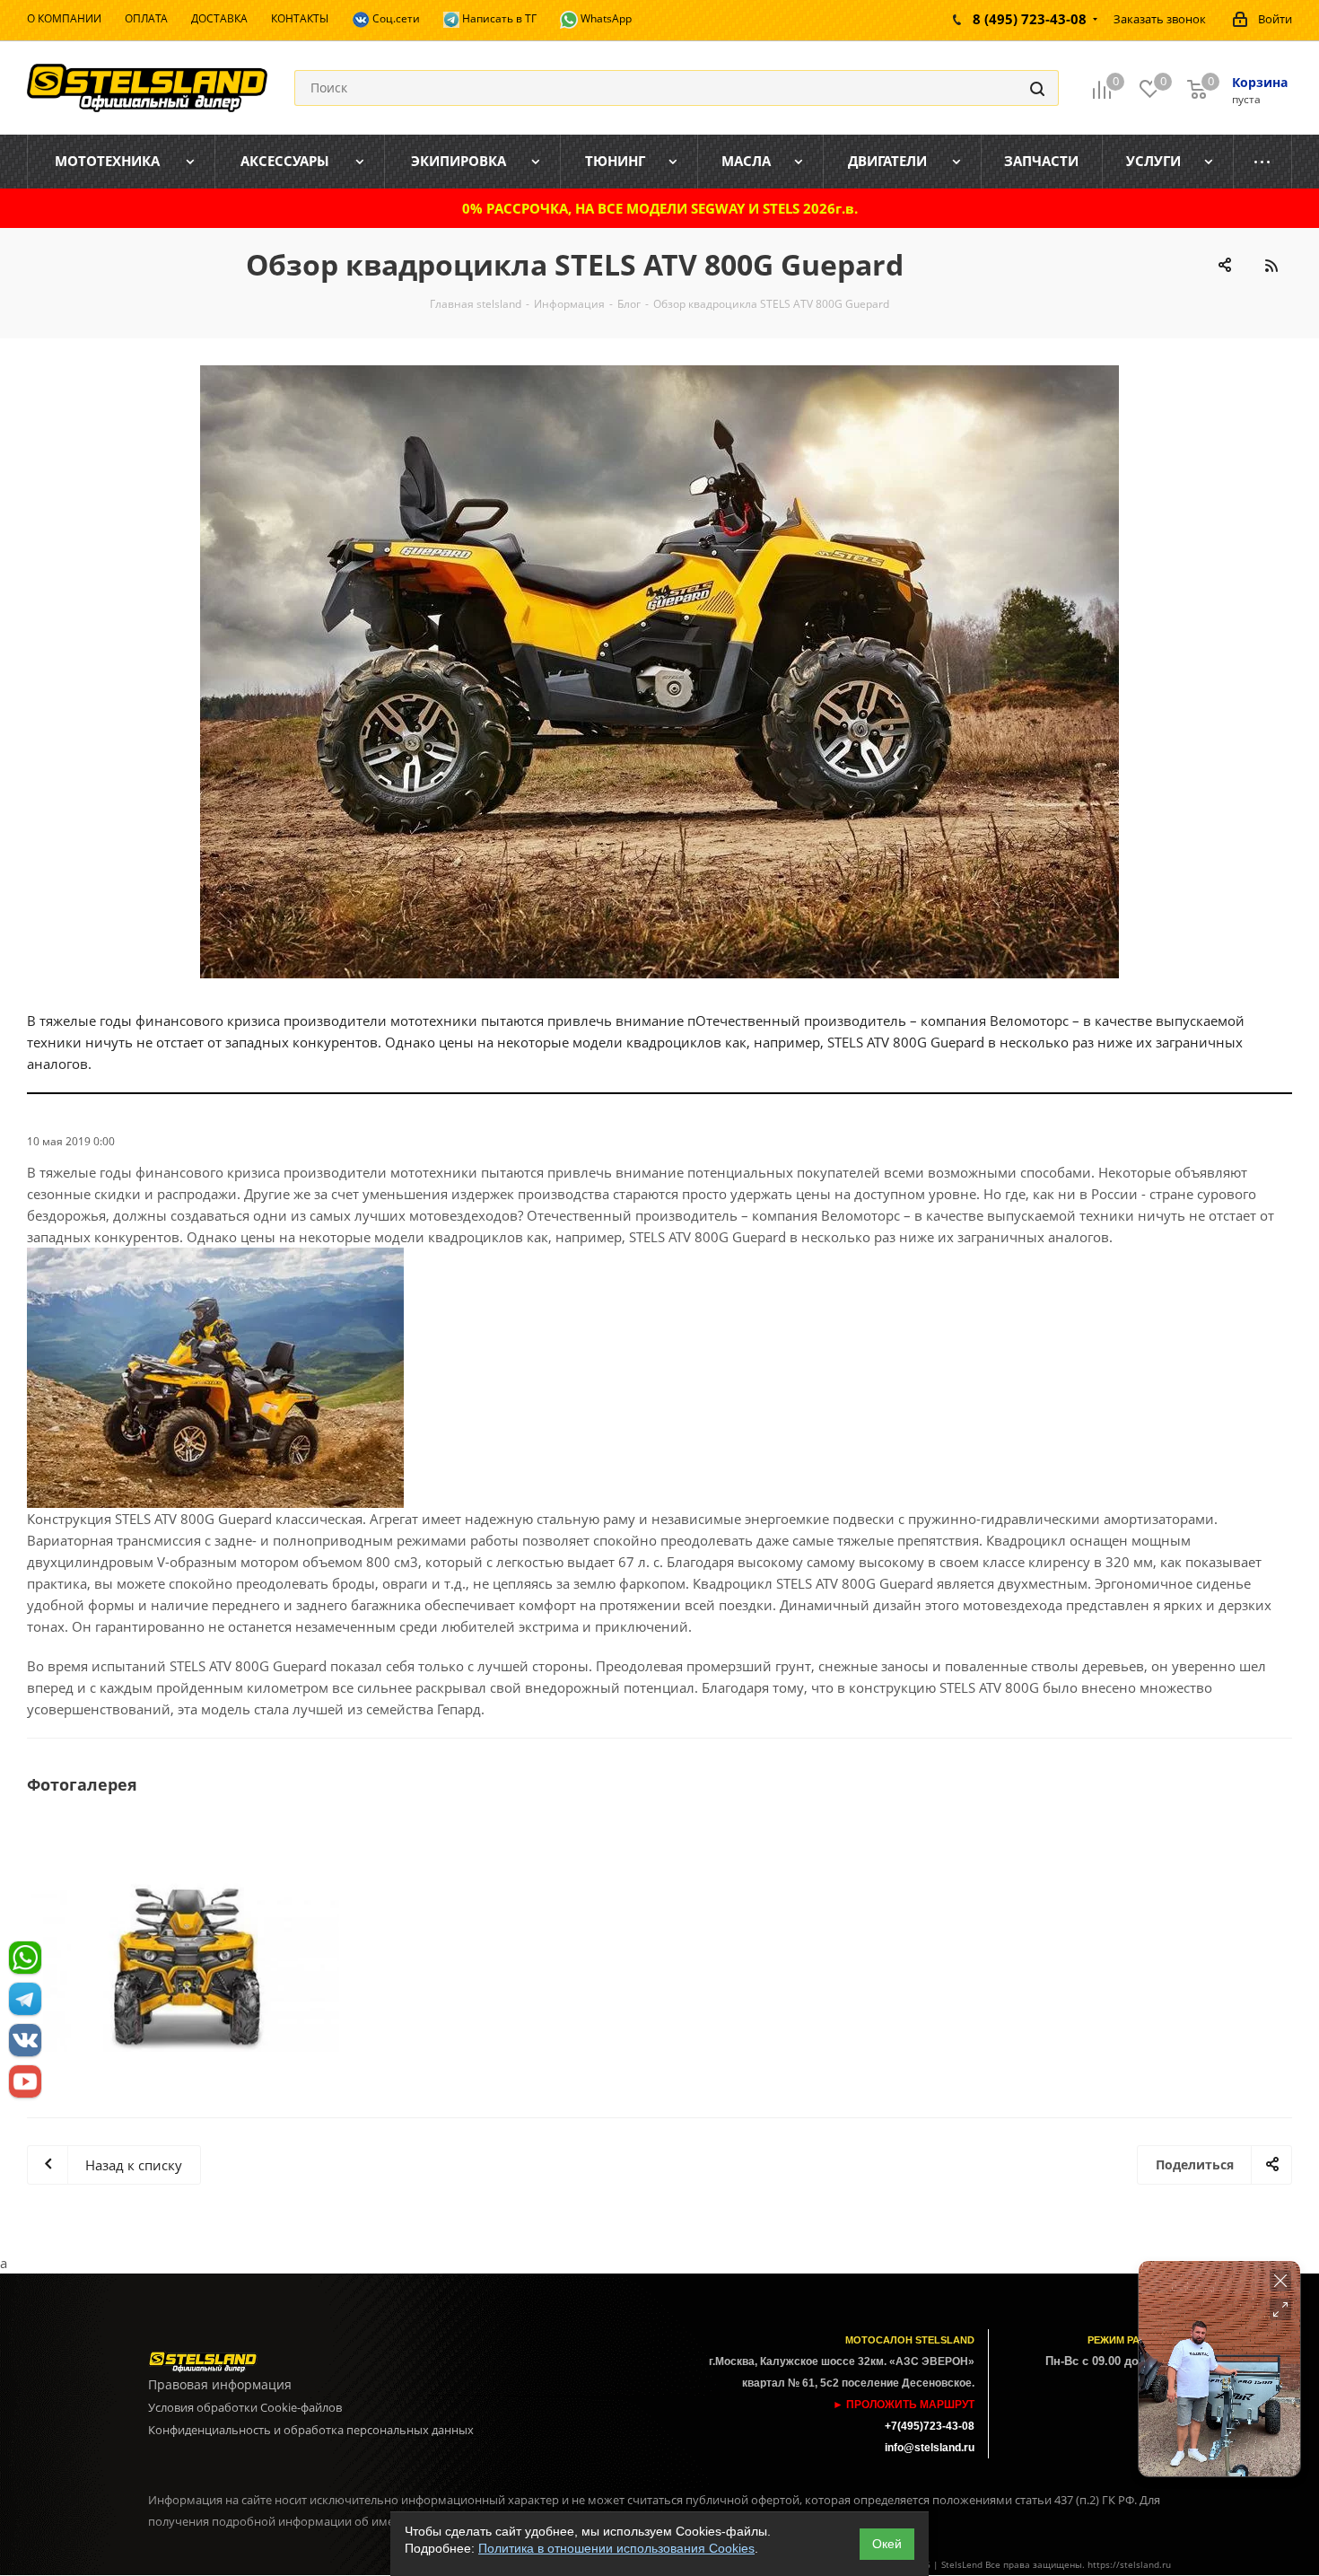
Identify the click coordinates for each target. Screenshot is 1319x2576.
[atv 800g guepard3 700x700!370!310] (189, 1967)
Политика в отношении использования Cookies (616, 2548)
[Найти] (1037, 88)
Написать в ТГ (498, 18)
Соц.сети (395, 18)
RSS (1271, 265)
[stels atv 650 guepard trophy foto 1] (659, 672)
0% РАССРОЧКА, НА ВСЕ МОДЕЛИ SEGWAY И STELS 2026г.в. (660, 208)
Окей (887, 2544)
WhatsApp (605, 18)
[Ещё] (1263, 162)
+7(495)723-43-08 (930, 2426)
